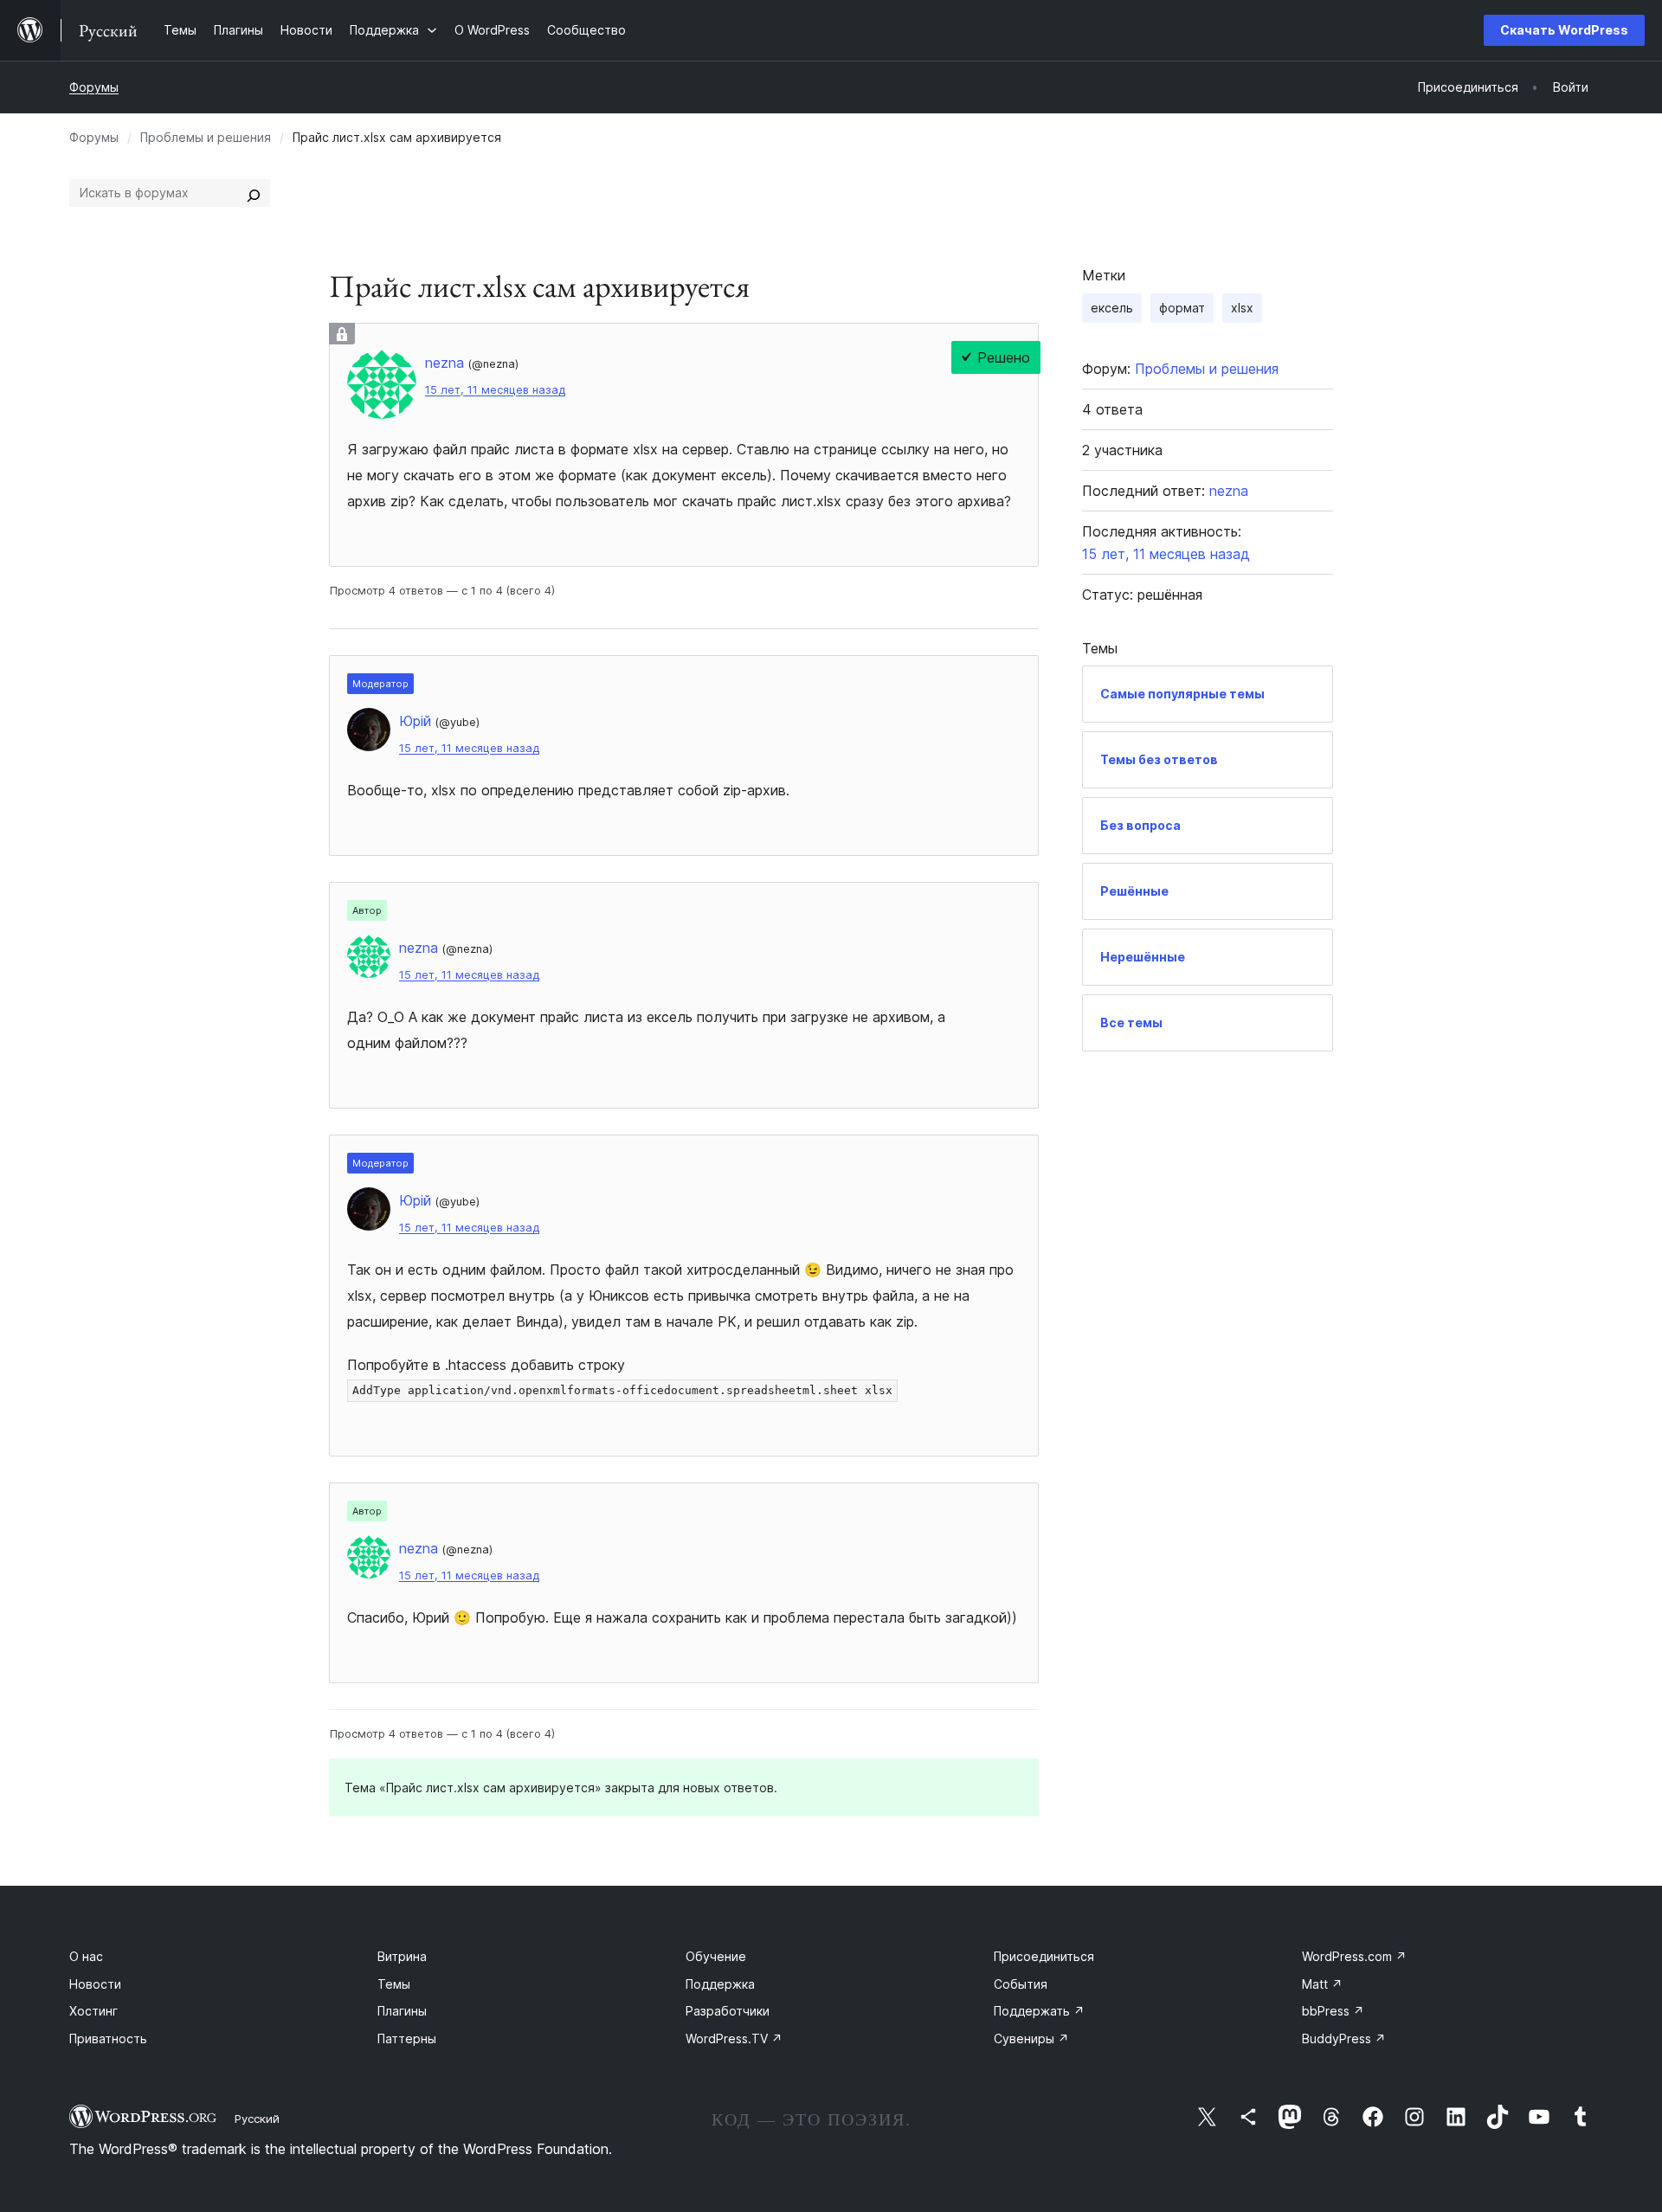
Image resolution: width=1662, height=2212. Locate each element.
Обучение (716, 1956)
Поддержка (720, 1984)
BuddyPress (1344, 2038)
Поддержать (1039, 2011)
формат (1182, 308)
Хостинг (93, 2011)
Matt (1322, 1984)
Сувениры (1031, 2038)
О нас (86, 1956)
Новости (95, 1984)
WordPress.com (1354, 1956)
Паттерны (407, 2038)
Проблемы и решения (206, 137)
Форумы (94, 87)
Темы (394, 1984)
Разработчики (728, 2011)
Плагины (402, 2011)
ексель (1112, 308)
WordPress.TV (734, 2038)
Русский (257, 2119)
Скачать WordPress (1564, 30)
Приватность (108, 2038)
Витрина (402, 1956)
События (1021, 1984)
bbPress (1333, 2011)
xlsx (1242, 308)
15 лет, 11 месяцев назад (495, 390)
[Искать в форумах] (254, 193)
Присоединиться (1044, 1956)
